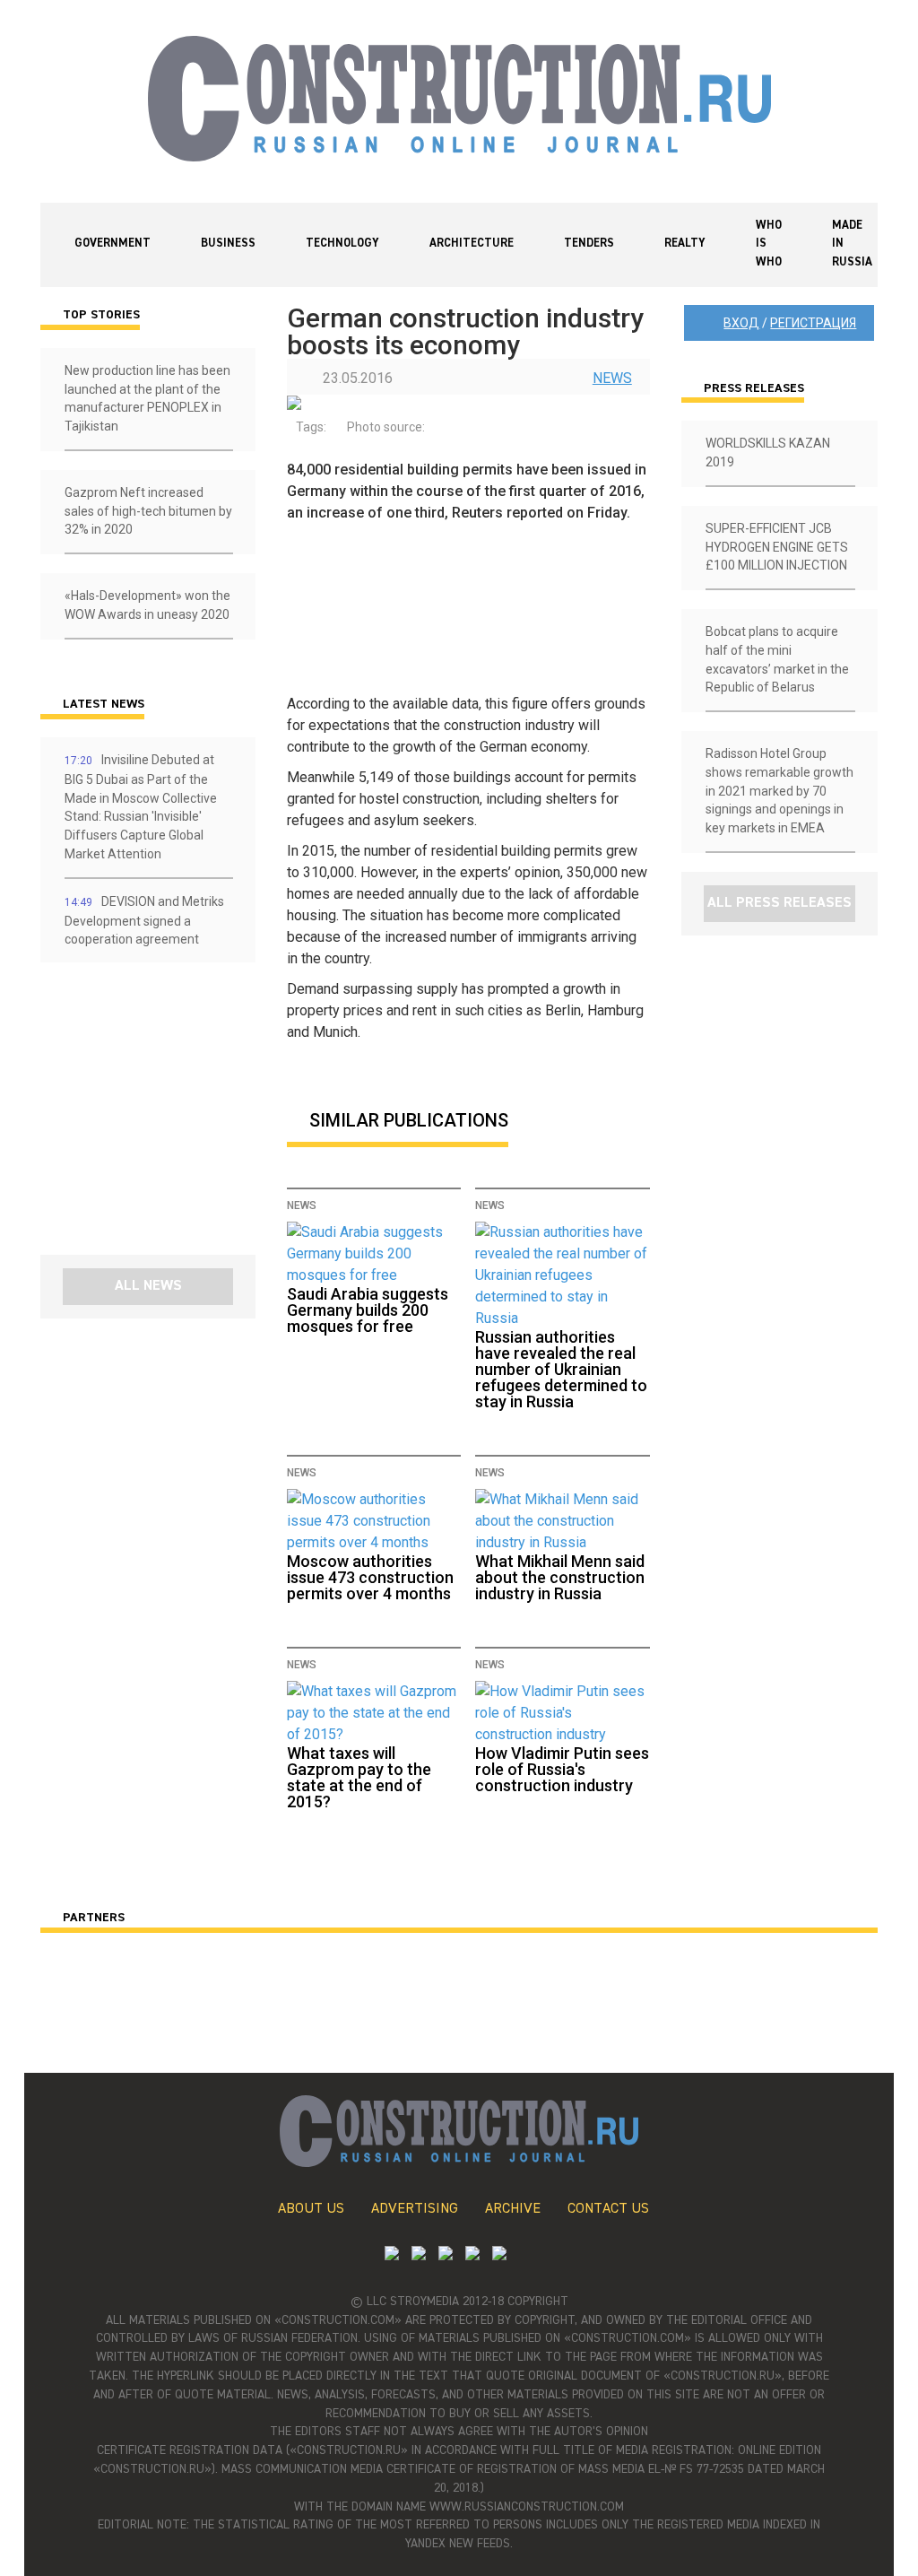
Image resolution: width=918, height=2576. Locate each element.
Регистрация (813, 323)
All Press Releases (779, 903)
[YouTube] (419, 2255)
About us (311, 2209)
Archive (513, 2209)
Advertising (415, 2209)
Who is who (769, 244)
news (612, 378)
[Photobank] (392, 2255)
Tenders (589, 244)
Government (113, 244)
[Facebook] (499, 2255)
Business (228, 244)
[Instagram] (446, 2255)
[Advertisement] (148, 1115)
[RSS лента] (472, 2255)
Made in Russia (852, 244)
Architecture (472, 244)
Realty (685, 244)
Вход (741, 323)
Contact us (608, 2209)
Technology (342, 244)
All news (148, 1286)
